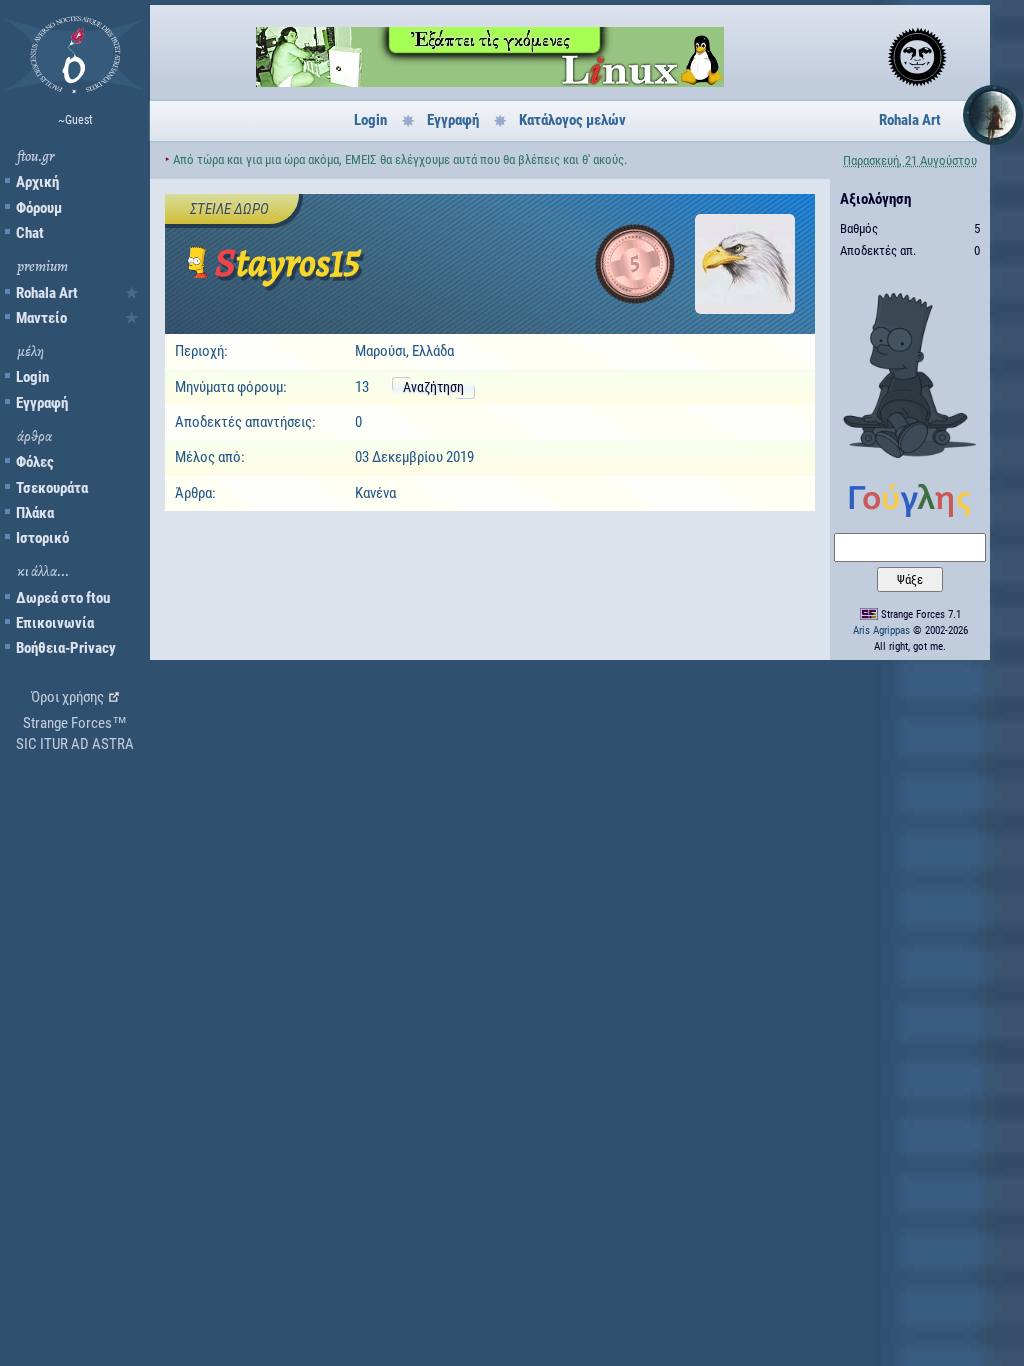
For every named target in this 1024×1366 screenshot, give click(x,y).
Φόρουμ (39, 208)
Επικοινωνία (55, 623)
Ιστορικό (42, 538)
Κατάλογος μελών (572, 120)
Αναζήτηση (433, 387)
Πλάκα (35, 513)
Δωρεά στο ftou (63, 598)
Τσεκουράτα (52, 488)
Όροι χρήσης (67, 697)
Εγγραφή (42, 403)
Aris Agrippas (881, 630)
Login (32, 377)
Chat (30, 233)
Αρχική (37, 182)
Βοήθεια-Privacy (66, 648)
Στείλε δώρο (229, 209)
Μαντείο (41, 318)
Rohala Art (47, 293)
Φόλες (35, 462)
